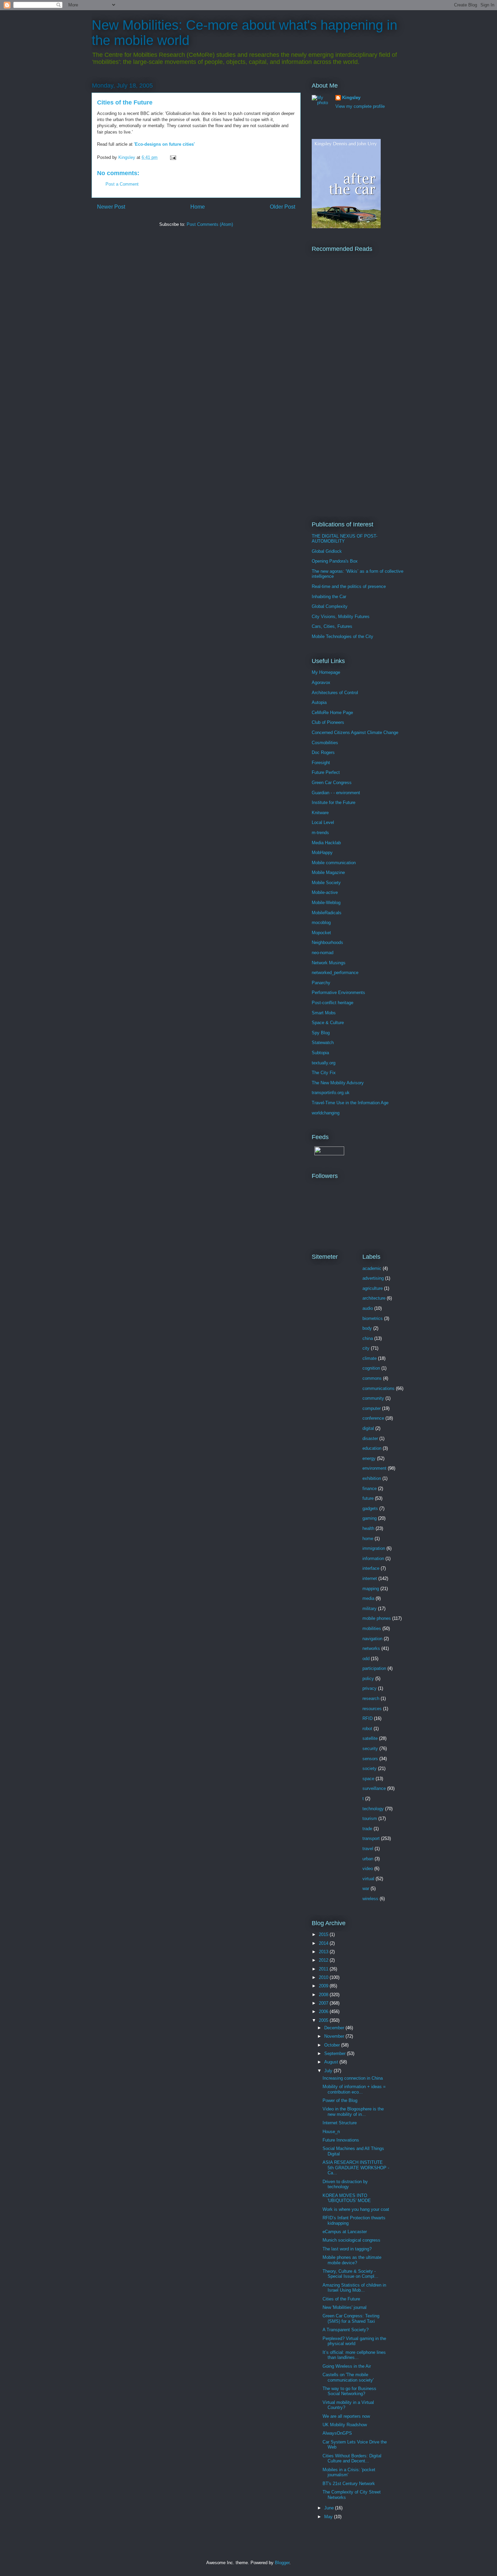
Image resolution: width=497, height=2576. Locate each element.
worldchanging (326, 1113)
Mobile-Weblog (326, 903)
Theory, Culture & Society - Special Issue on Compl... (350, 2274)
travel (368, 1849)
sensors (370, 1759)
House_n (331, 2132)
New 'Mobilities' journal (345, 2307)
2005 (324, 2020)
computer (372, 1408)
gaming (370, 1518)
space (368, 1779)
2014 (324, 1943)
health (368, 1528)
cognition (371, 1368)
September (336, 2053)
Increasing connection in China (353, 2078)
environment (374, 1468)
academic (372, 1268)
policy (368, 1679)
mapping (371, 1589)
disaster (370, 1438)
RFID (368, 1718)
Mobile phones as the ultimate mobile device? (352, 2260)
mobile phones (377, 1618)
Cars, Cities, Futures (332, 626)
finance (370, 1488)
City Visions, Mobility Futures (341, 617)
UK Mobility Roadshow (345, 2425)
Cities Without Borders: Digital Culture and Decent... (352, 2459)
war (366, 1888)
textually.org (324, 1063)
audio (368, 1308)
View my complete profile (360, 106)
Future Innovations (341, 2140)
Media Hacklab (326, 843)
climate (370, 1358)
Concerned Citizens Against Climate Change (355, 732)
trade (367, 1829)
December (335, 2028)
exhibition (372, 1478)
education (372, 1448)
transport (371, 1838)
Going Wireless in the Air (347, 2366)
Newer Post (111, 207)
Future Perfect (326, 772)
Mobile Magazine (328, 872)
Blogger (282, 2563)
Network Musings (329, 963)
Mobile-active (325, 892)
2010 (324, 1977)
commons (372, 1378)
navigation (372, 1639)
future (368, 1498)
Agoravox (321, 682)
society (370, 1768)
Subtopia (320, 1053)
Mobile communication (334, 863)
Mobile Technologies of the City (342, 636)
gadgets (370, 1508)
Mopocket (321, 933)
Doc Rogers (323, 752)
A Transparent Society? (346, 2330)
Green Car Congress (332, 783)
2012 (324, 1960)
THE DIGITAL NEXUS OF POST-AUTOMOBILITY (345, 539)
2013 (324, 1952)
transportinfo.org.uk (331, 1093)
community (373, 1398)
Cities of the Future (341, 2299)
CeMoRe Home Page (332, 713)
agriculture (373, 1288)
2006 (324, 2012)
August (332, 2062)
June (330, 2508)
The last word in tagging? (347, 2249)
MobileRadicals (327, 913)
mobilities (372, 1628)
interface (371, 1568)
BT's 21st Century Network (349, 2484)
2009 (324, 1986)
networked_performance (335, 973)
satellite (370, 1738)
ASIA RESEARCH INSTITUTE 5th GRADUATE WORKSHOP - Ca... (356, 2168)
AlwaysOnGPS (337, 2433)
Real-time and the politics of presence (349, 586)
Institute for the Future (334, 802)
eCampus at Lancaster (345, 2232)
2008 (324, 1995)
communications (378, 1388)
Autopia (319, 702)
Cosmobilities (325, 743)
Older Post (282, 207)
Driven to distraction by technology (345, 2184)
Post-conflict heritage (333, 1003)
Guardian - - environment (336, 793)
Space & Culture (328, 1023)
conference (373, 1418)
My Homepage (326, 672)
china (368, 1338)
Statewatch (323, 1043)
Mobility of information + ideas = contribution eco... (354, 2089)
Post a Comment (122, 184)
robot (367, 1729)
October (333, 2045)
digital (368, 1428)
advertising (373, 1278)
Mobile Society (326, 883)
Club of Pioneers (328, 722)
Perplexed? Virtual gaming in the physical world (354, 2341)
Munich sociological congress (351, 2240)
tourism (370, 1818)
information (373, 1558)
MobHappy (322, 853)
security (370, 1748)
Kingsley (351, 98)
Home (198, 207)
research (371, 1698)
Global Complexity (330, 606)
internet (370, 1578)
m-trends (320, 833)
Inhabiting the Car (329, 597)
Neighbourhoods (327, 942)
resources (372, 1709)
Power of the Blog (340, 2100)
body (367, 1328)
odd (366, 1659)
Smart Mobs (324, 1013)
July (329, 2071)
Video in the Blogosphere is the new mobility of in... (353, 2112)
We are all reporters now (346, 2416)
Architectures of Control (335, 693)
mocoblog (321, 923)
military (370, 1609)
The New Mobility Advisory (338, 1083)
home (368, 1539)
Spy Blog (321, 1033)
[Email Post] (173, 157)
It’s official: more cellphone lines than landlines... (354, 2355)
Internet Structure (340, 2123)
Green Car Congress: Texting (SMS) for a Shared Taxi (351, 2319)
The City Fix (324, 1073)
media (368, 1598)
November (335, 2036)
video (368, 1869)
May (329, 2517)
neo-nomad (323, 953)
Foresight (321, 763)
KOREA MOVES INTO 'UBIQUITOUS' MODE (347, 2198)
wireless (370, 1899)
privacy (370, 1688)
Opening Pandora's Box (335, 561)
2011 (324, 1969)
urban (368, 1859)
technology (373, 1809)
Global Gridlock (327, 551)
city (366, 1348)
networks (371, 1648)
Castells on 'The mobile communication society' (348, 2377)
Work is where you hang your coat (356, 2209)
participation (374, 1668)
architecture (374, 1298)
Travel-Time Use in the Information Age (350, 1103)
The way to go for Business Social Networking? (349, 2391)
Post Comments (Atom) (210, 224)
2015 (324, 1934)
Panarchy (321, 983)
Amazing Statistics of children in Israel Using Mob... (354, 2288)
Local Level (323, 822)
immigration (374, 1548)
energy (369, 1458)
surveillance (374, 1788)
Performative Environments (338, 992)
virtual (368, 1879)
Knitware (320, 813)
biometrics (373, 1318)
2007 (324, 2003)
